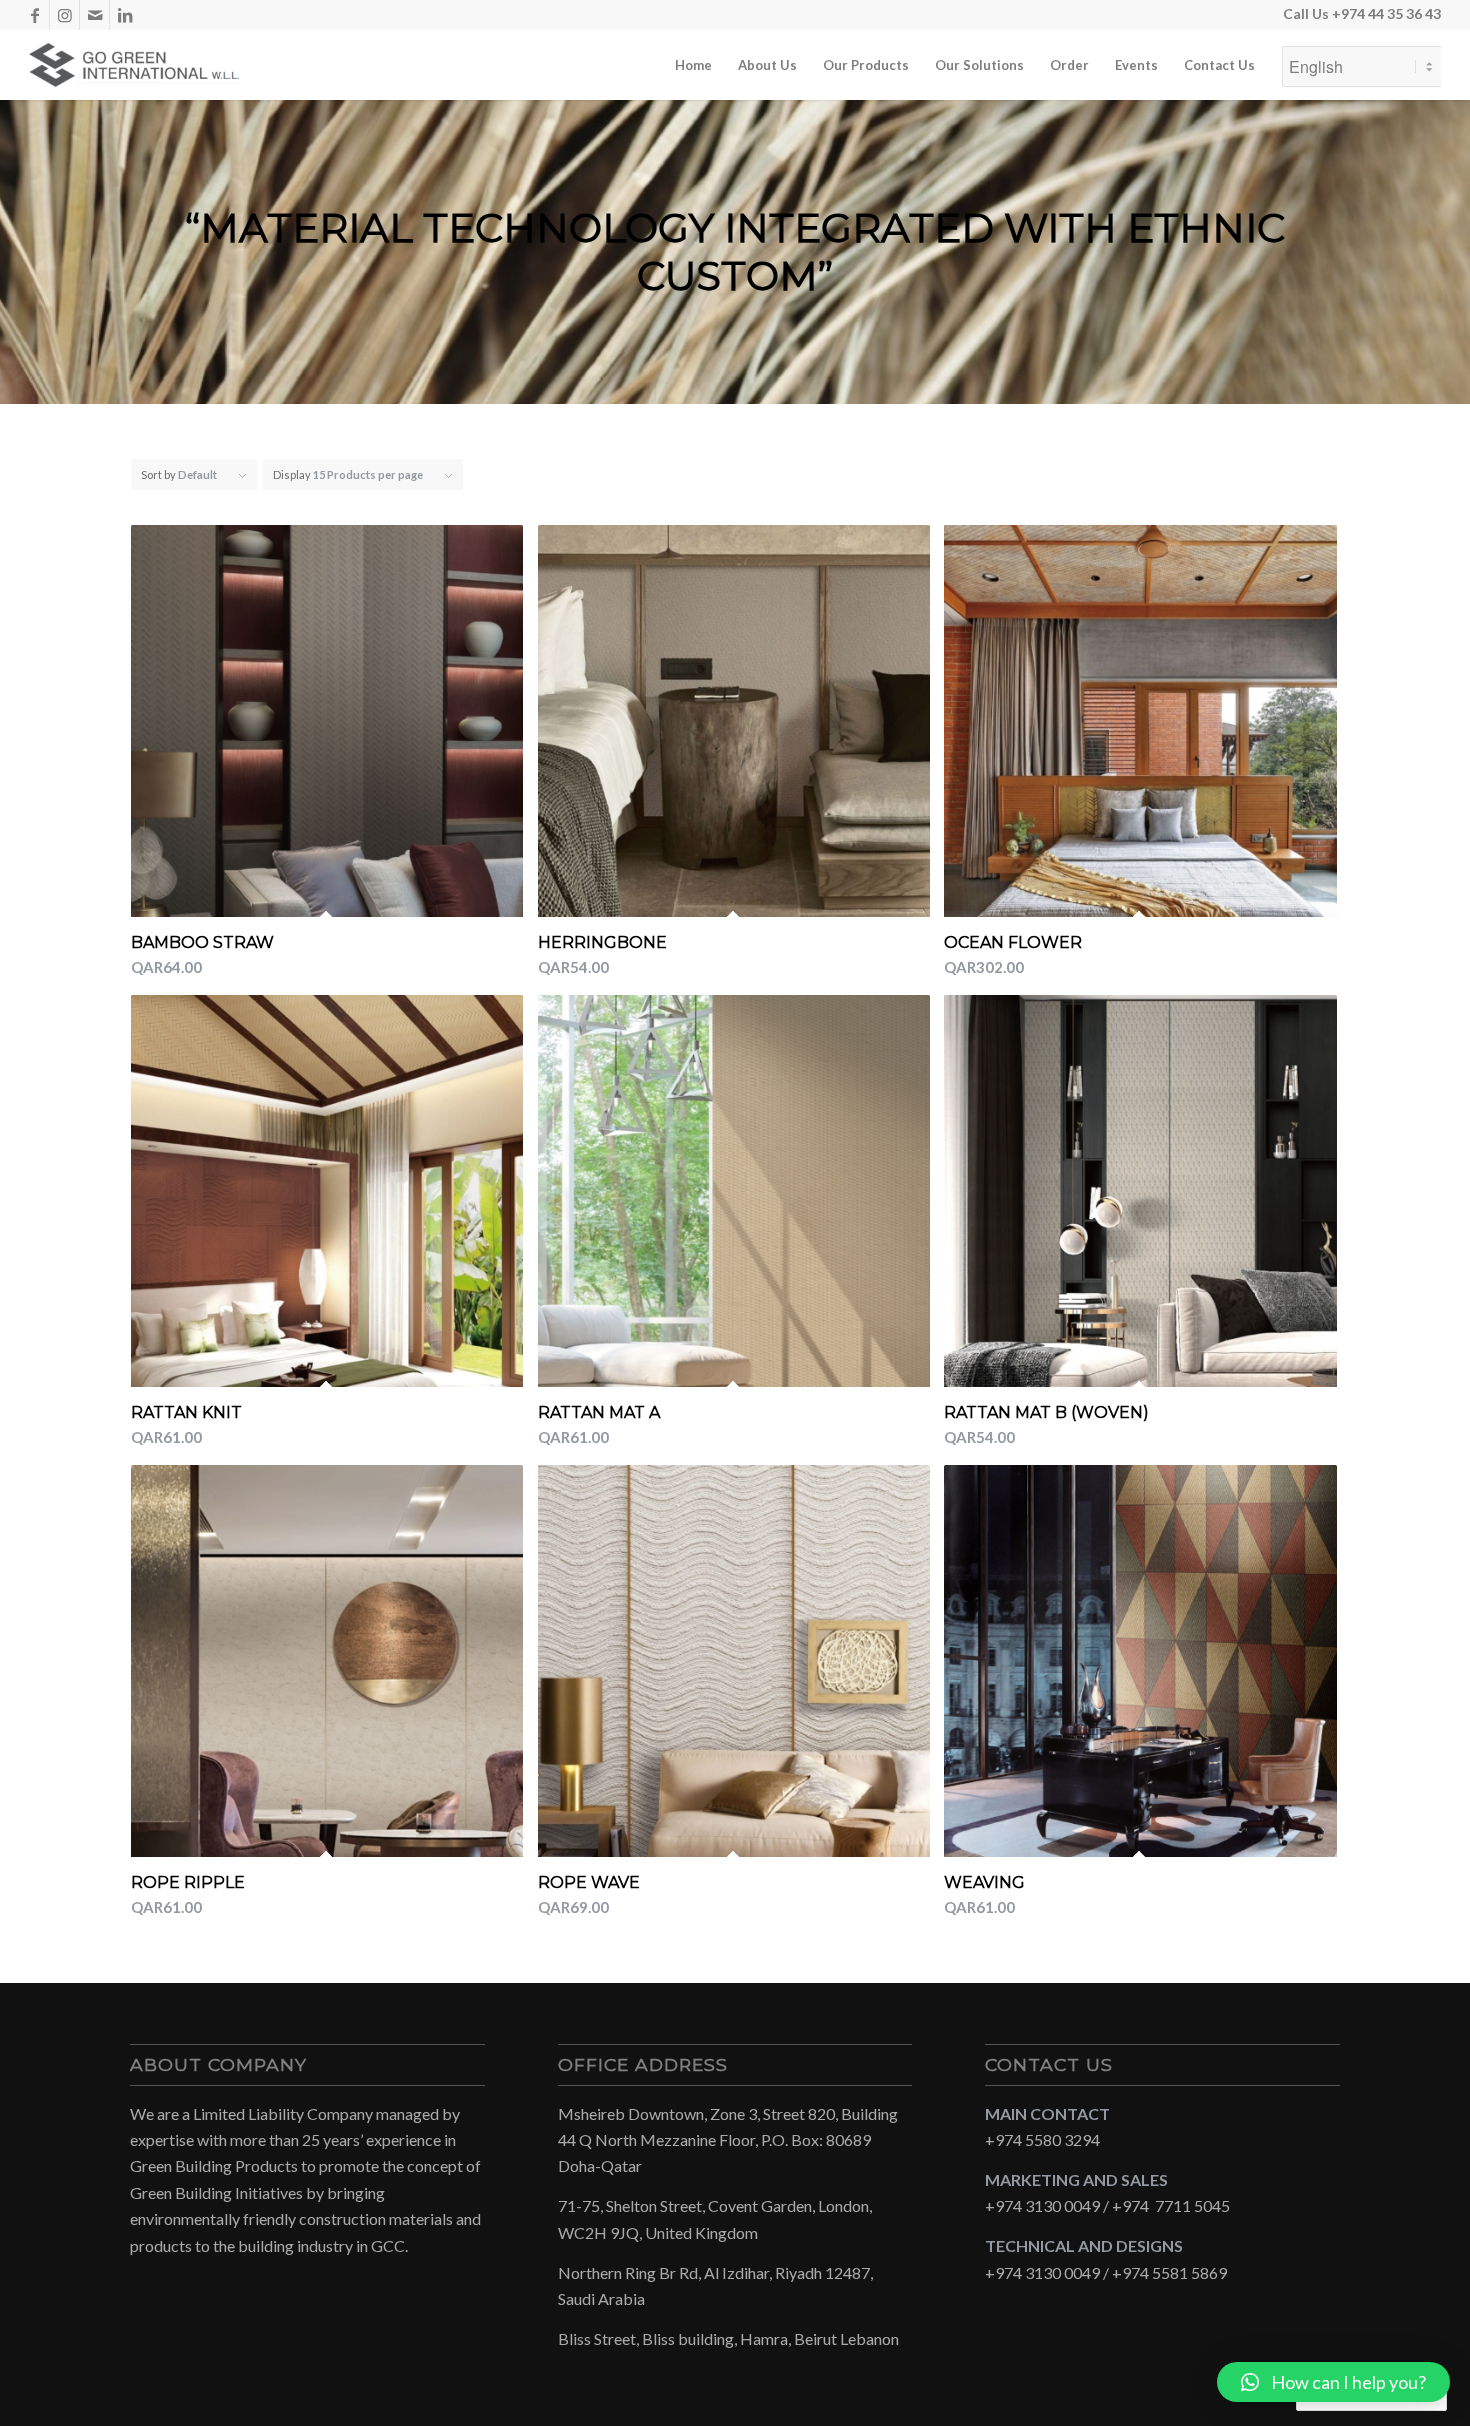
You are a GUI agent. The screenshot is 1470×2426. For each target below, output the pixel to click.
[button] (1333, 2382)
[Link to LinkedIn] (125, 15)
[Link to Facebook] (34, 15)
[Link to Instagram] (64, 15)
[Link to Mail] (94, 15)
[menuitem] (693, 65)
